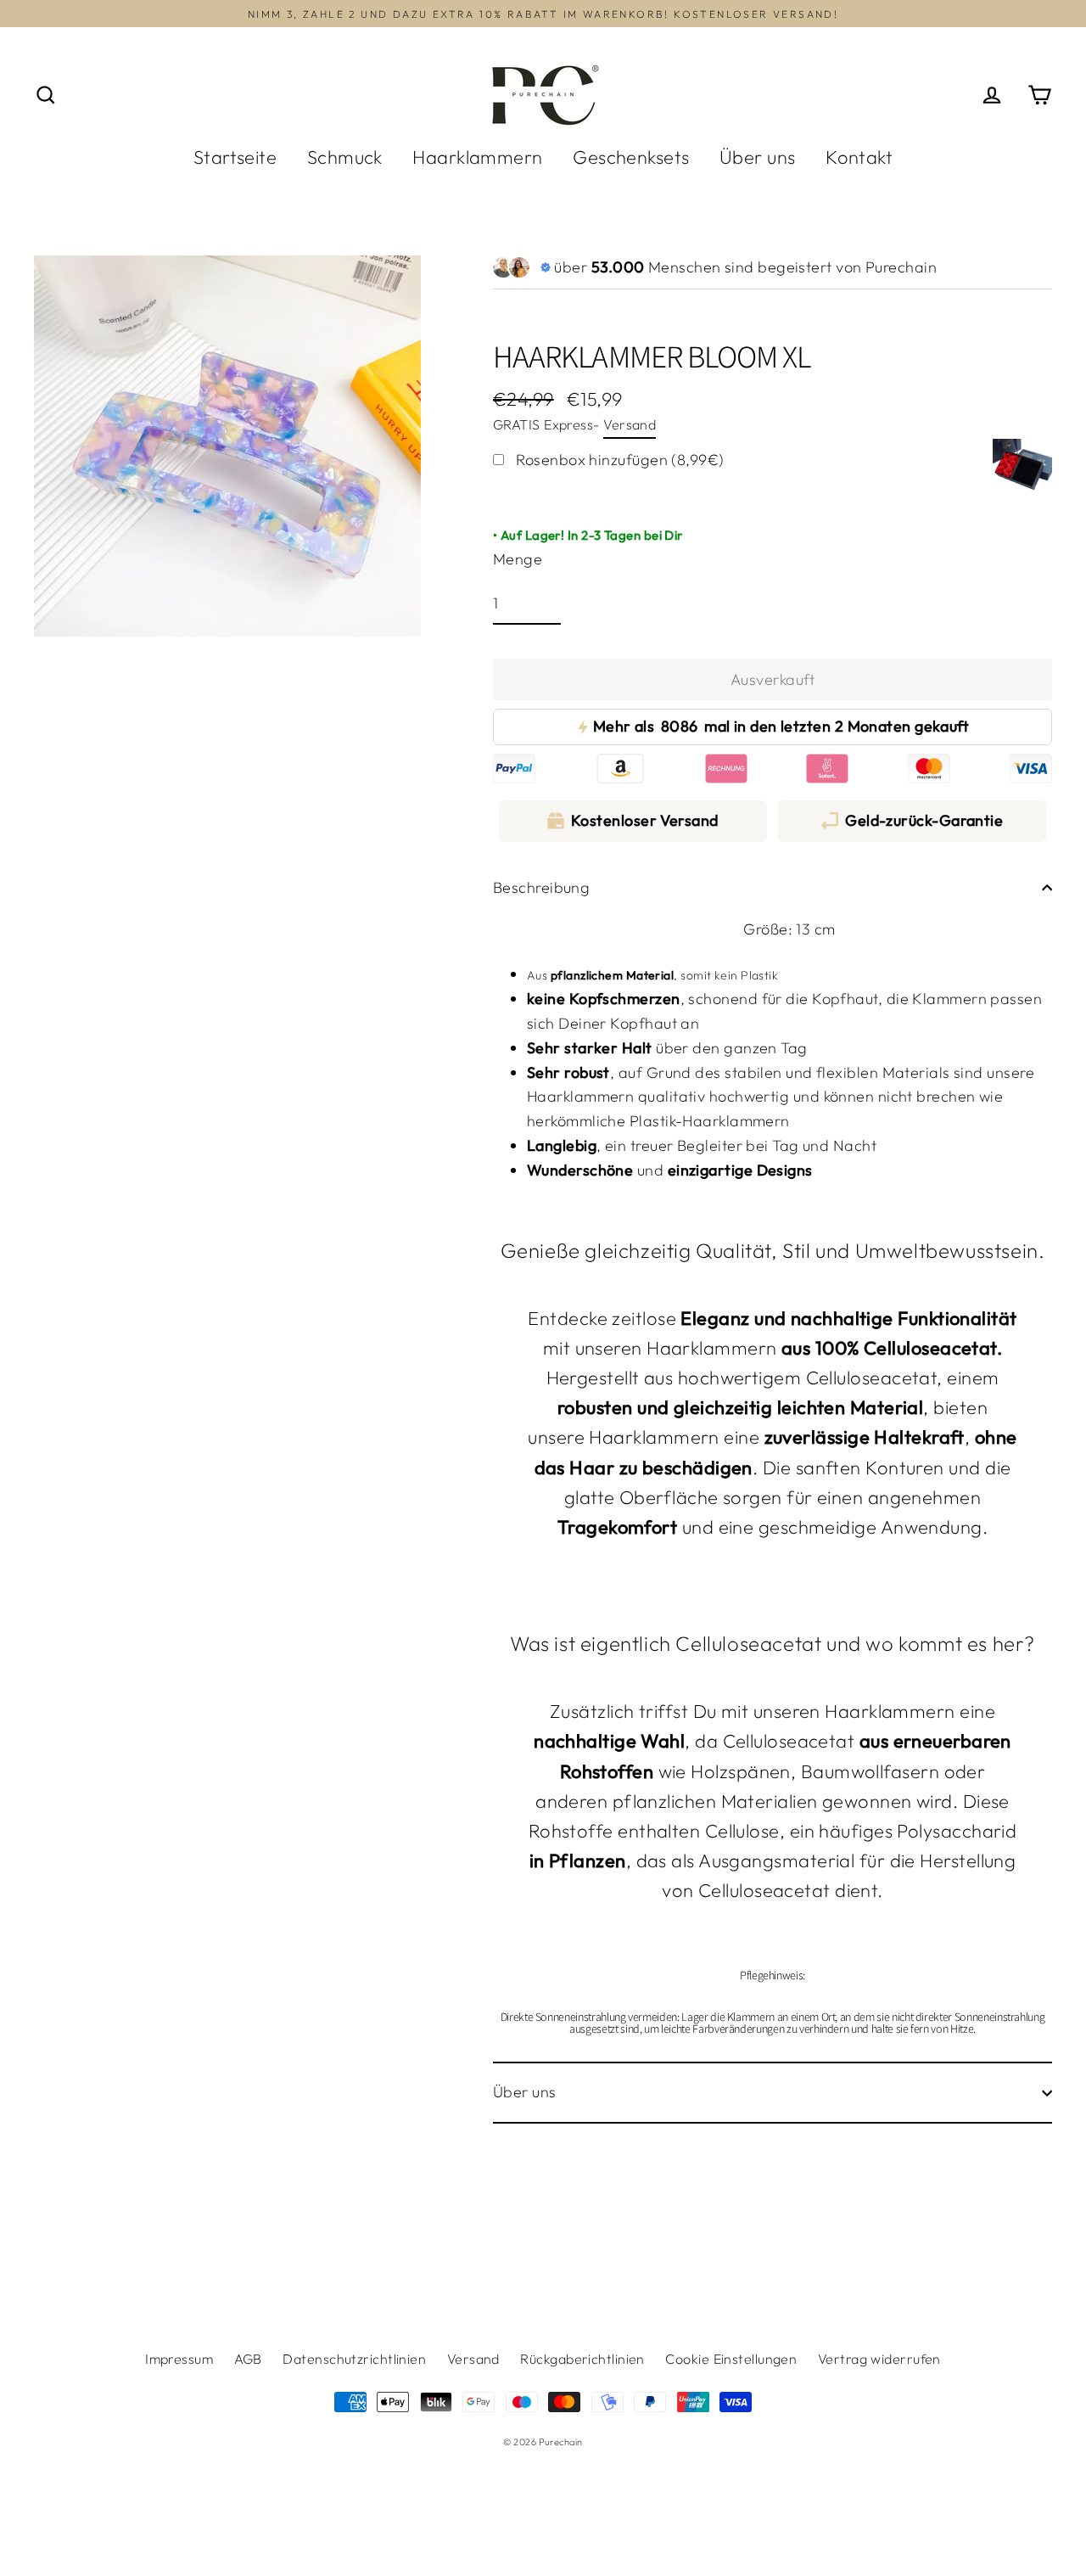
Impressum (179, 2359)
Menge (518, 559)
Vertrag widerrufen (879, 2359)
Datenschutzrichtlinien (354, 2359)
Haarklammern (477, 157)
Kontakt (859, 157)
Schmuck (345, 157)
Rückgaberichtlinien (582, 2359)
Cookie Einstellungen (731, 2359)
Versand (630, 424)
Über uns (758, 157)
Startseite (235, 157)
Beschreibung (541, 887)
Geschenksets (631, 157)
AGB (248, 2359)
